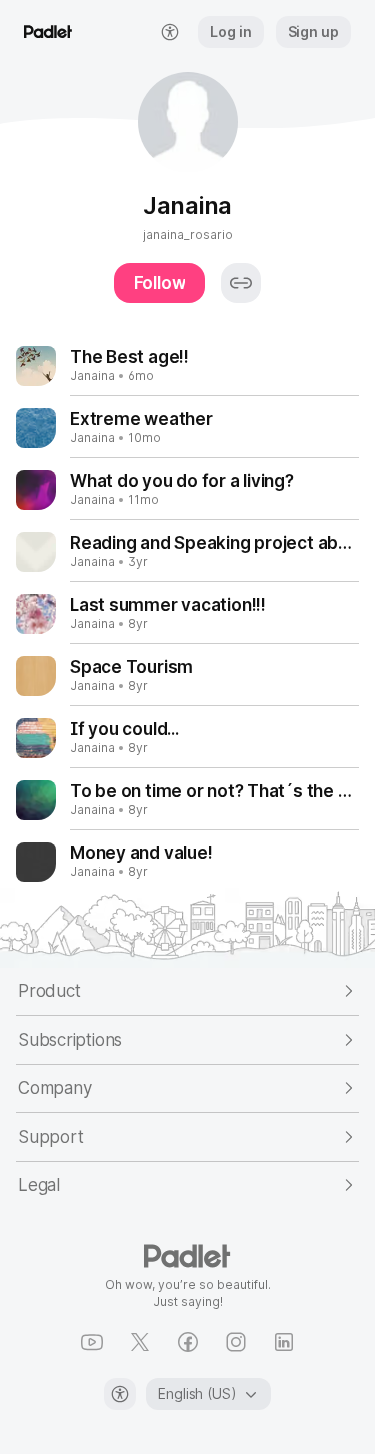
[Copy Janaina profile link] (241, 283)
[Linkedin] (284, 1342)
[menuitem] (170, 32)
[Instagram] (236, 1342)
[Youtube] (92, 1342)
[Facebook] (188, 1342)
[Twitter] (140, 1342)
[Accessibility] (120, 1394)
